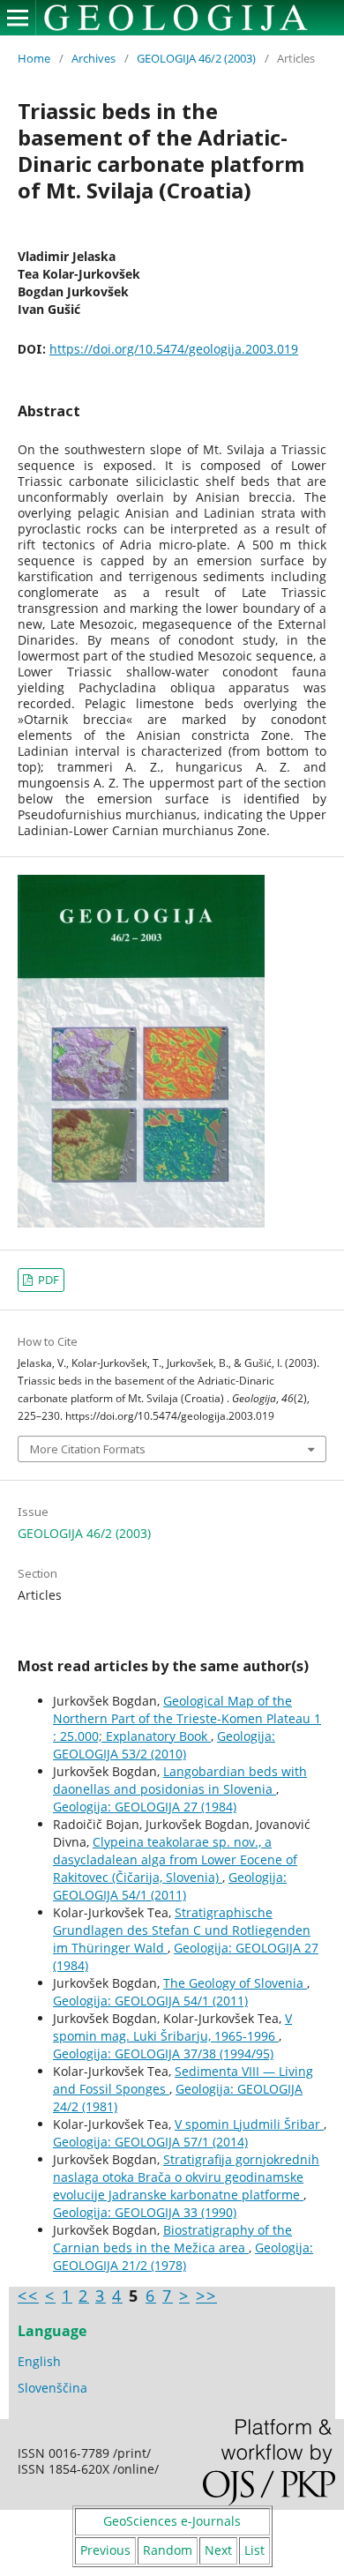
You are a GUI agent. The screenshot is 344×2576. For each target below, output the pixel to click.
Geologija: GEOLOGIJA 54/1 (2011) (170, 1886)
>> (206, 2296)
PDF (47, 1280)
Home (34, 58)
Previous (105, 2550)
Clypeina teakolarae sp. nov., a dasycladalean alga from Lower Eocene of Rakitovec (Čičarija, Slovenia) (175, 1859)
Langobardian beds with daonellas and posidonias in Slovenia (180, 1780)
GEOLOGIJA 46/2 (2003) (196, 58)
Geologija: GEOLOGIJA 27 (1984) (145, 1807)
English (39, 2361)
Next (218, 2550)
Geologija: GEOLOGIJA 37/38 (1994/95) (163, 2053)
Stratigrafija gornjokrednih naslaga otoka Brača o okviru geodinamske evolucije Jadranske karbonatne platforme (186, 2177)
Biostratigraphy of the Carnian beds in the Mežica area (172, 2239)
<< (28, 2296)
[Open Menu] (18, 18)
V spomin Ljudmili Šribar (249, 2124)
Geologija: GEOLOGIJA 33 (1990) (145, 2212)
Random (168, 2550)
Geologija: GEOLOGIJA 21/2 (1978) (183, 2256)
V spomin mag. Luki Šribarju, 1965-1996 (172, 2027)
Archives (93, 58)
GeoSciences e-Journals (172, 2521)
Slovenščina (52, 2388)
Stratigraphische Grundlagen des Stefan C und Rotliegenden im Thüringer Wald (182, 1930)
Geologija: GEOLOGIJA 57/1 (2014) (150, 2142)
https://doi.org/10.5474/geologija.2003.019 (174, 349)
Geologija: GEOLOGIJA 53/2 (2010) (164, 1745)
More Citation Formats (88, 1449)
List (254, 2550)
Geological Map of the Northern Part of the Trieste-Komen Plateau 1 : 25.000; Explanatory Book (187, 1718)
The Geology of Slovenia (235, 1983)
